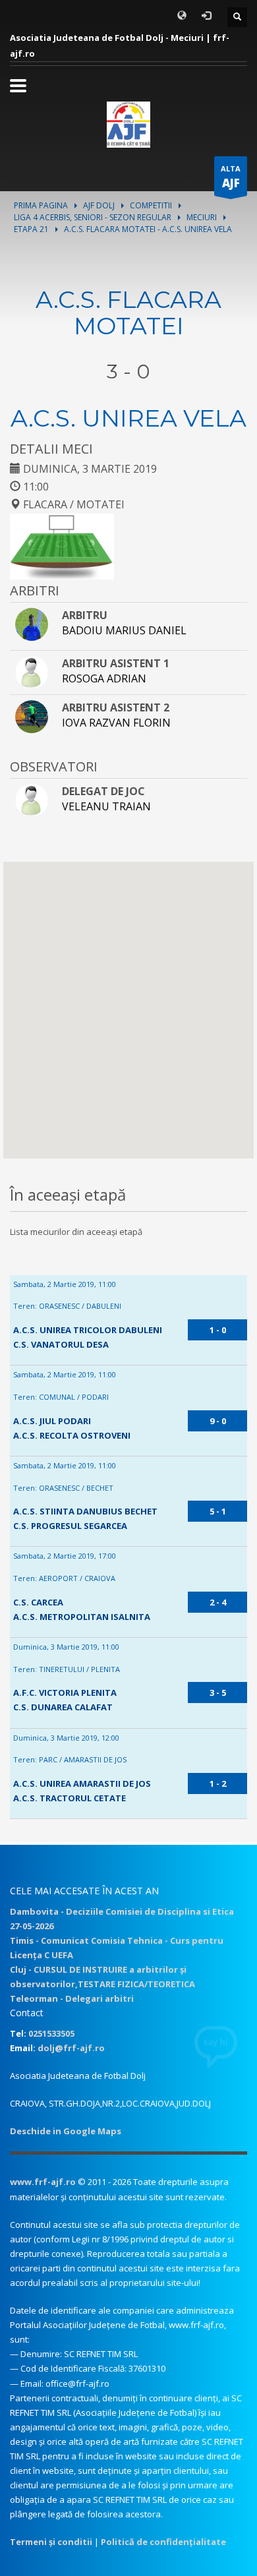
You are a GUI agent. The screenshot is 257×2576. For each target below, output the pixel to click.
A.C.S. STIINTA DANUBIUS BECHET (85, 1511)
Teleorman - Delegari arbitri (72, 1998)
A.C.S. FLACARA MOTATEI (128, 313)
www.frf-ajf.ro (43, 2182)
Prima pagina (41, 205)
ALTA (231, 177)
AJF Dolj (99, 205)
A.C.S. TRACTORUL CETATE (70, 1798)
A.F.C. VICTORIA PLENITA (65, 1692)
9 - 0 (218, 1421)
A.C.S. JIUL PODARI (52, 1421)
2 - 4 (218, 1602)
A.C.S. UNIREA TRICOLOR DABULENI (88, 1330)
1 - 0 (218, 1330)
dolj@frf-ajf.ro (71, 2048)
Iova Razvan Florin (116, 723)
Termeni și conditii (51, 2542)
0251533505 (51, 2033)
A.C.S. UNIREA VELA (128, 418)
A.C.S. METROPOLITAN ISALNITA (82, 1617)
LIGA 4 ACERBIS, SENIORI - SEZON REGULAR (93, 217)
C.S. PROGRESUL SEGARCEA (70, 1526)
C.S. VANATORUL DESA (61, 1344)
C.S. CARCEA (38, 1602)
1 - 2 (218, 1783)
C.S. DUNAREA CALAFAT (63, 1707)
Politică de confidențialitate (163, 2542)
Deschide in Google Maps (66, 2131)
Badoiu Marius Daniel (124, 630)
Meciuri (202, 217)
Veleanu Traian (106, 806)
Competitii (151, 205)
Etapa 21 (31, 229)
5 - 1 (218, 1511)
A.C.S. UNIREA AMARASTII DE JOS (82, 1783)
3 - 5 (218, 1692)
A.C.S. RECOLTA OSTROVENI (72, 1435)
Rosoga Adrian (104, 678)
